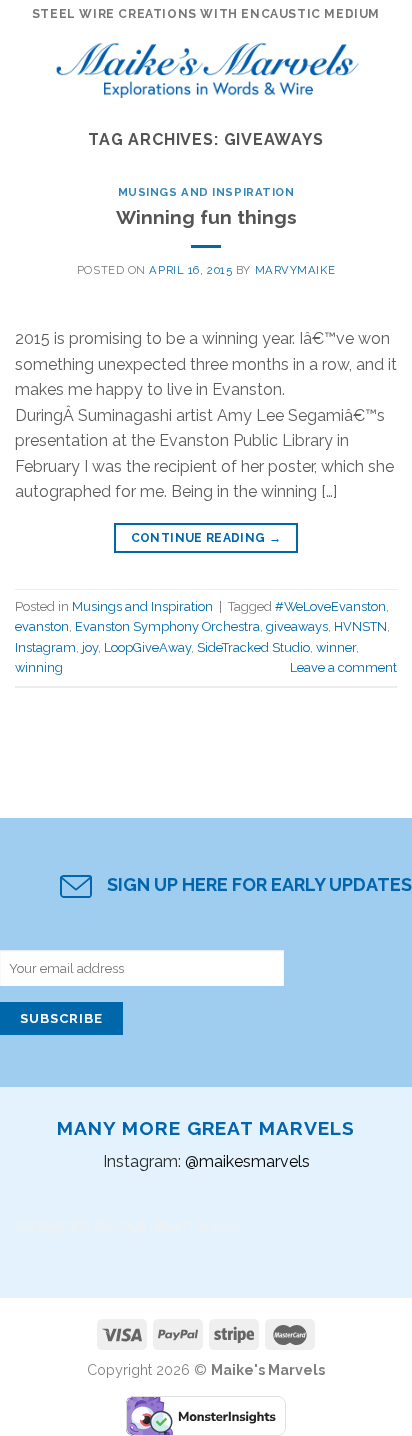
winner (336, 647)
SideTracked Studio (253, 647)
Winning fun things (206, 217)
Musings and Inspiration (206, 192)
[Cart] (387, 65)
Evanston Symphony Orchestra (167, 626)
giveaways (297, 626)
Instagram (45, 647)
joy (90, 647)
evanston (42, 626)
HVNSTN (360, 626)
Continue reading (206, 538)
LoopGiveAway (147, 647)
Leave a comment (343, 667)
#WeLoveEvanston (330, 606)
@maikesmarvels (247, 1161)
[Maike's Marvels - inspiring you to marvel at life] (208, 65)
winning (39, 667)
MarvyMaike (295, 270)
